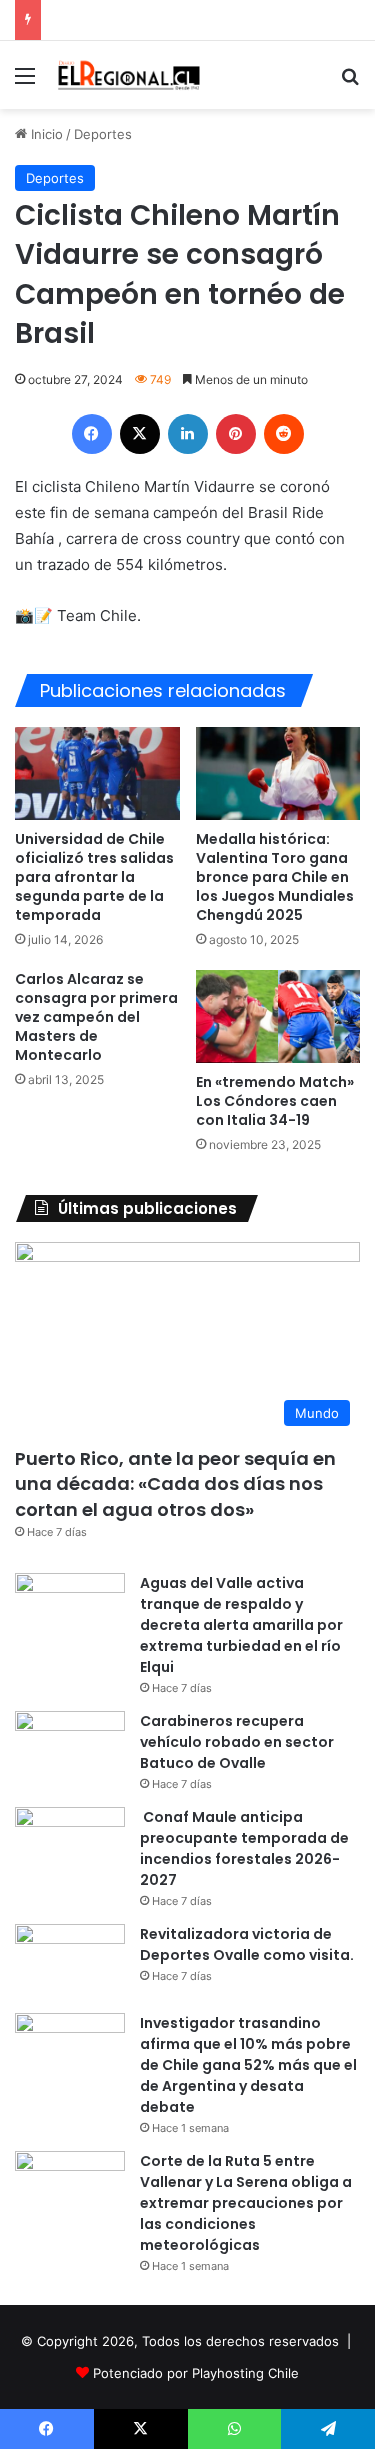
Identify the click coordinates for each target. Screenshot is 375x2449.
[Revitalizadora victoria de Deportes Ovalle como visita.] (70, 1961)
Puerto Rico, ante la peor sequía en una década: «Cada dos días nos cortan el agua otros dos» (175, 1483)
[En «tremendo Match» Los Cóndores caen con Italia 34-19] (278, 1016)
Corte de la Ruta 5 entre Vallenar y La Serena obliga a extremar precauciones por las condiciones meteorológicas (246, 2203)
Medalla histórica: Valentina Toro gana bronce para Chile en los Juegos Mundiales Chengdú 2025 (275, 877)
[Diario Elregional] (130, 75)
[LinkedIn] (188, 434)
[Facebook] (92, 434)
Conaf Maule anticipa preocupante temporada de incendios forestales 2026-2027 (244, 1848)
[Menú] (25, 82)
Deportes (103, 134)
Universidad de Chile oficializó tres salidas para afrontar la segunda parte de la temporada (94, 877)
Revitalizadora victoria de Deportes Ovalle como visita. (247, 1944)
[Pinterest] (236, 434)
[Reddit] (284, 434)
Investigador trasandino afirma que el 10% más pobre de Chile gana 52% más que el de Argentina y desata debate (248, 2065)
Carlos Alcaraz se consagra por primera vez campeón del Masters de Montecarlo (96, 1017)
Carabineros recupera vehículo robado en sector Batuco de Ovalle (237, 1742)
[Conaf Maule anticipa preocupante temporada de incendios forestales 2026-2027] (70, 1844)
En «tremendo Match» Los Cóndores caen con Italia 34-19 (275, 1101)
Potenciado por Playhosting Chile (196, 2373)
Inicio (45, 134)
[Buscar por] (350, 82)
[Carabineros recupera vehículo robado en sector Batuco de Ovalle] (70, 1748)
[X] (140, 434)
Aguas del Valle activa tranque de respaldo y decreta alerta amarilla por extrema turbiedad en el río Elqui (241, 1625)
